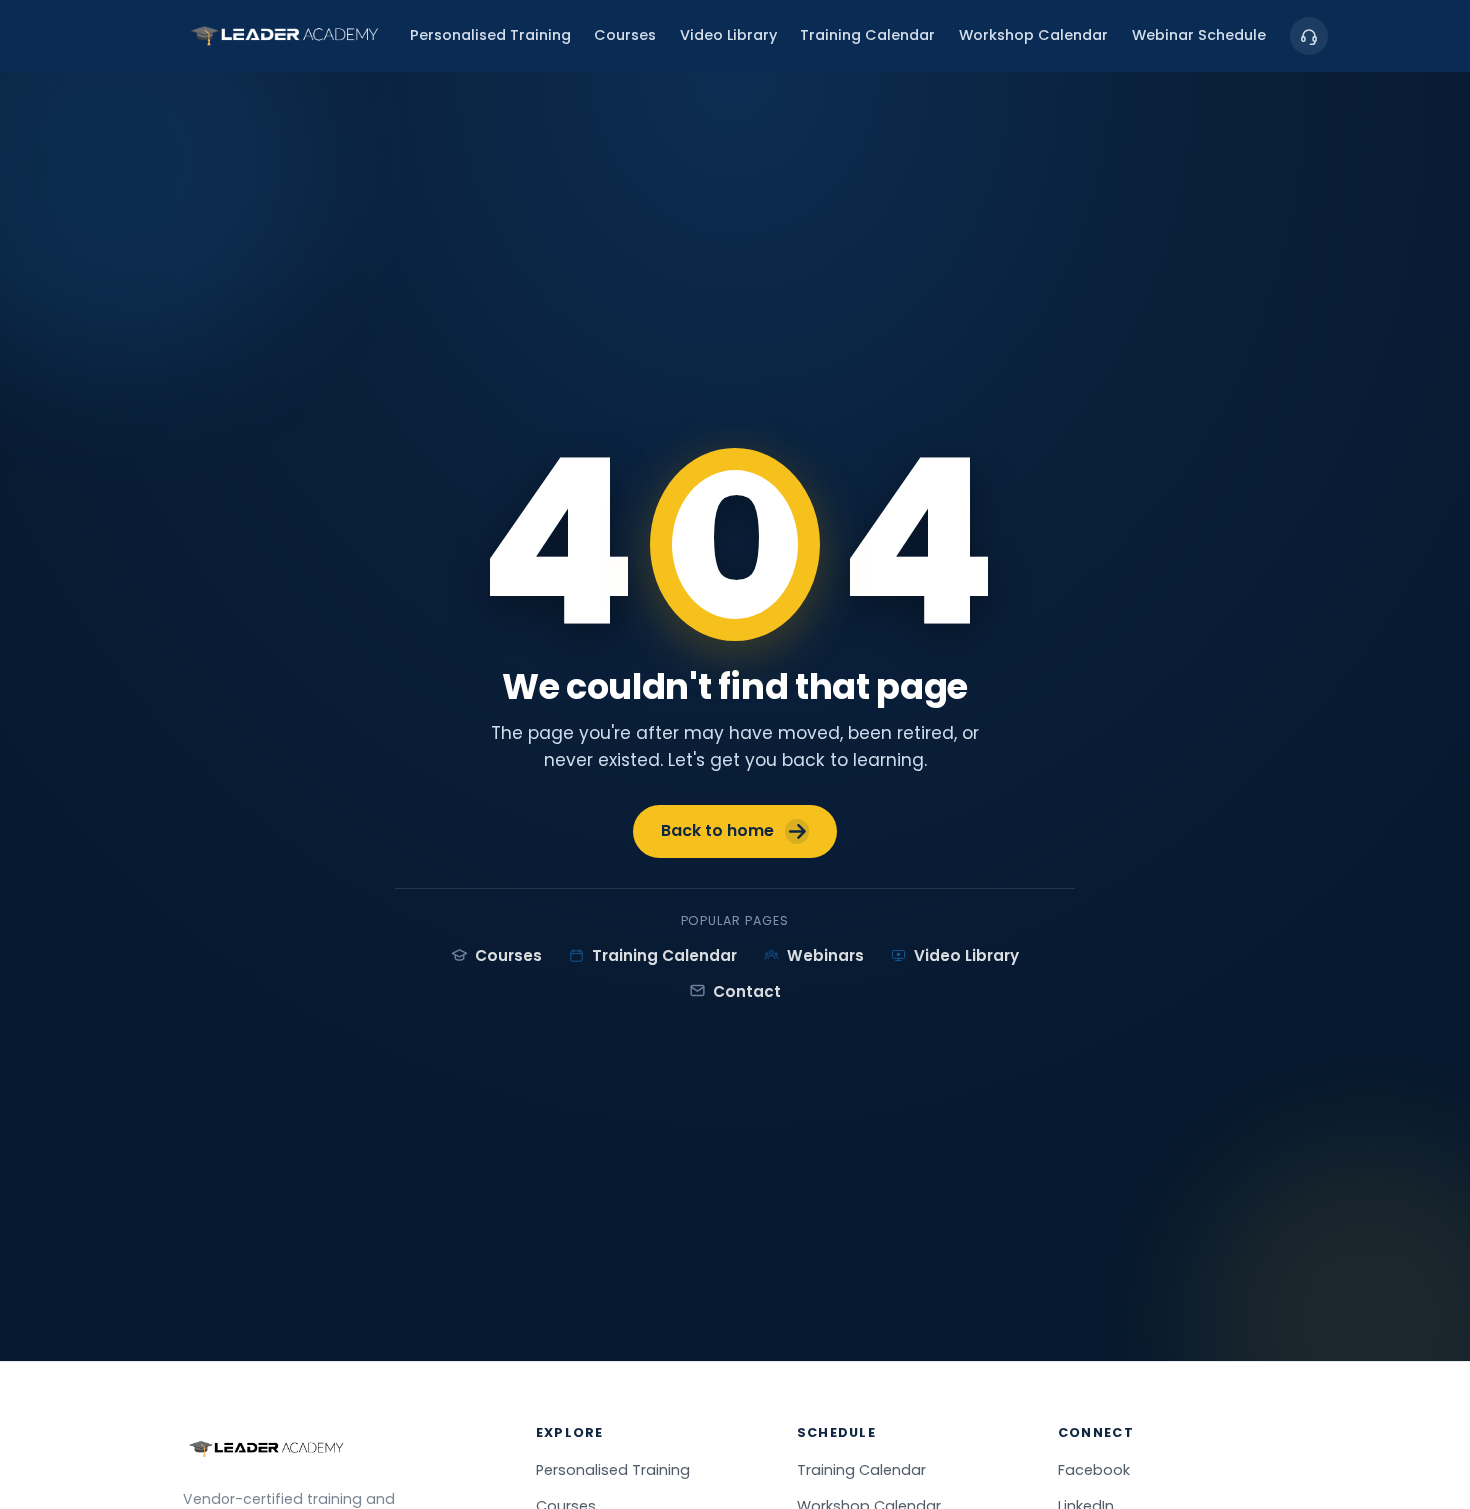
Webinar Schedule (1199, 36)
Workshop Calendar (1033, 36)
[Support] (1309, 36)
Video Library (728, 36)
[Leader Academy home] (284, 36)
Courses (625, 36)
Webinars (825, 955)
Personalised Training (490, 36)
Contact (747, 991)
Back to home (717, 830)
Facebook (1094, 1470)
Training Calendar (867, 36)
